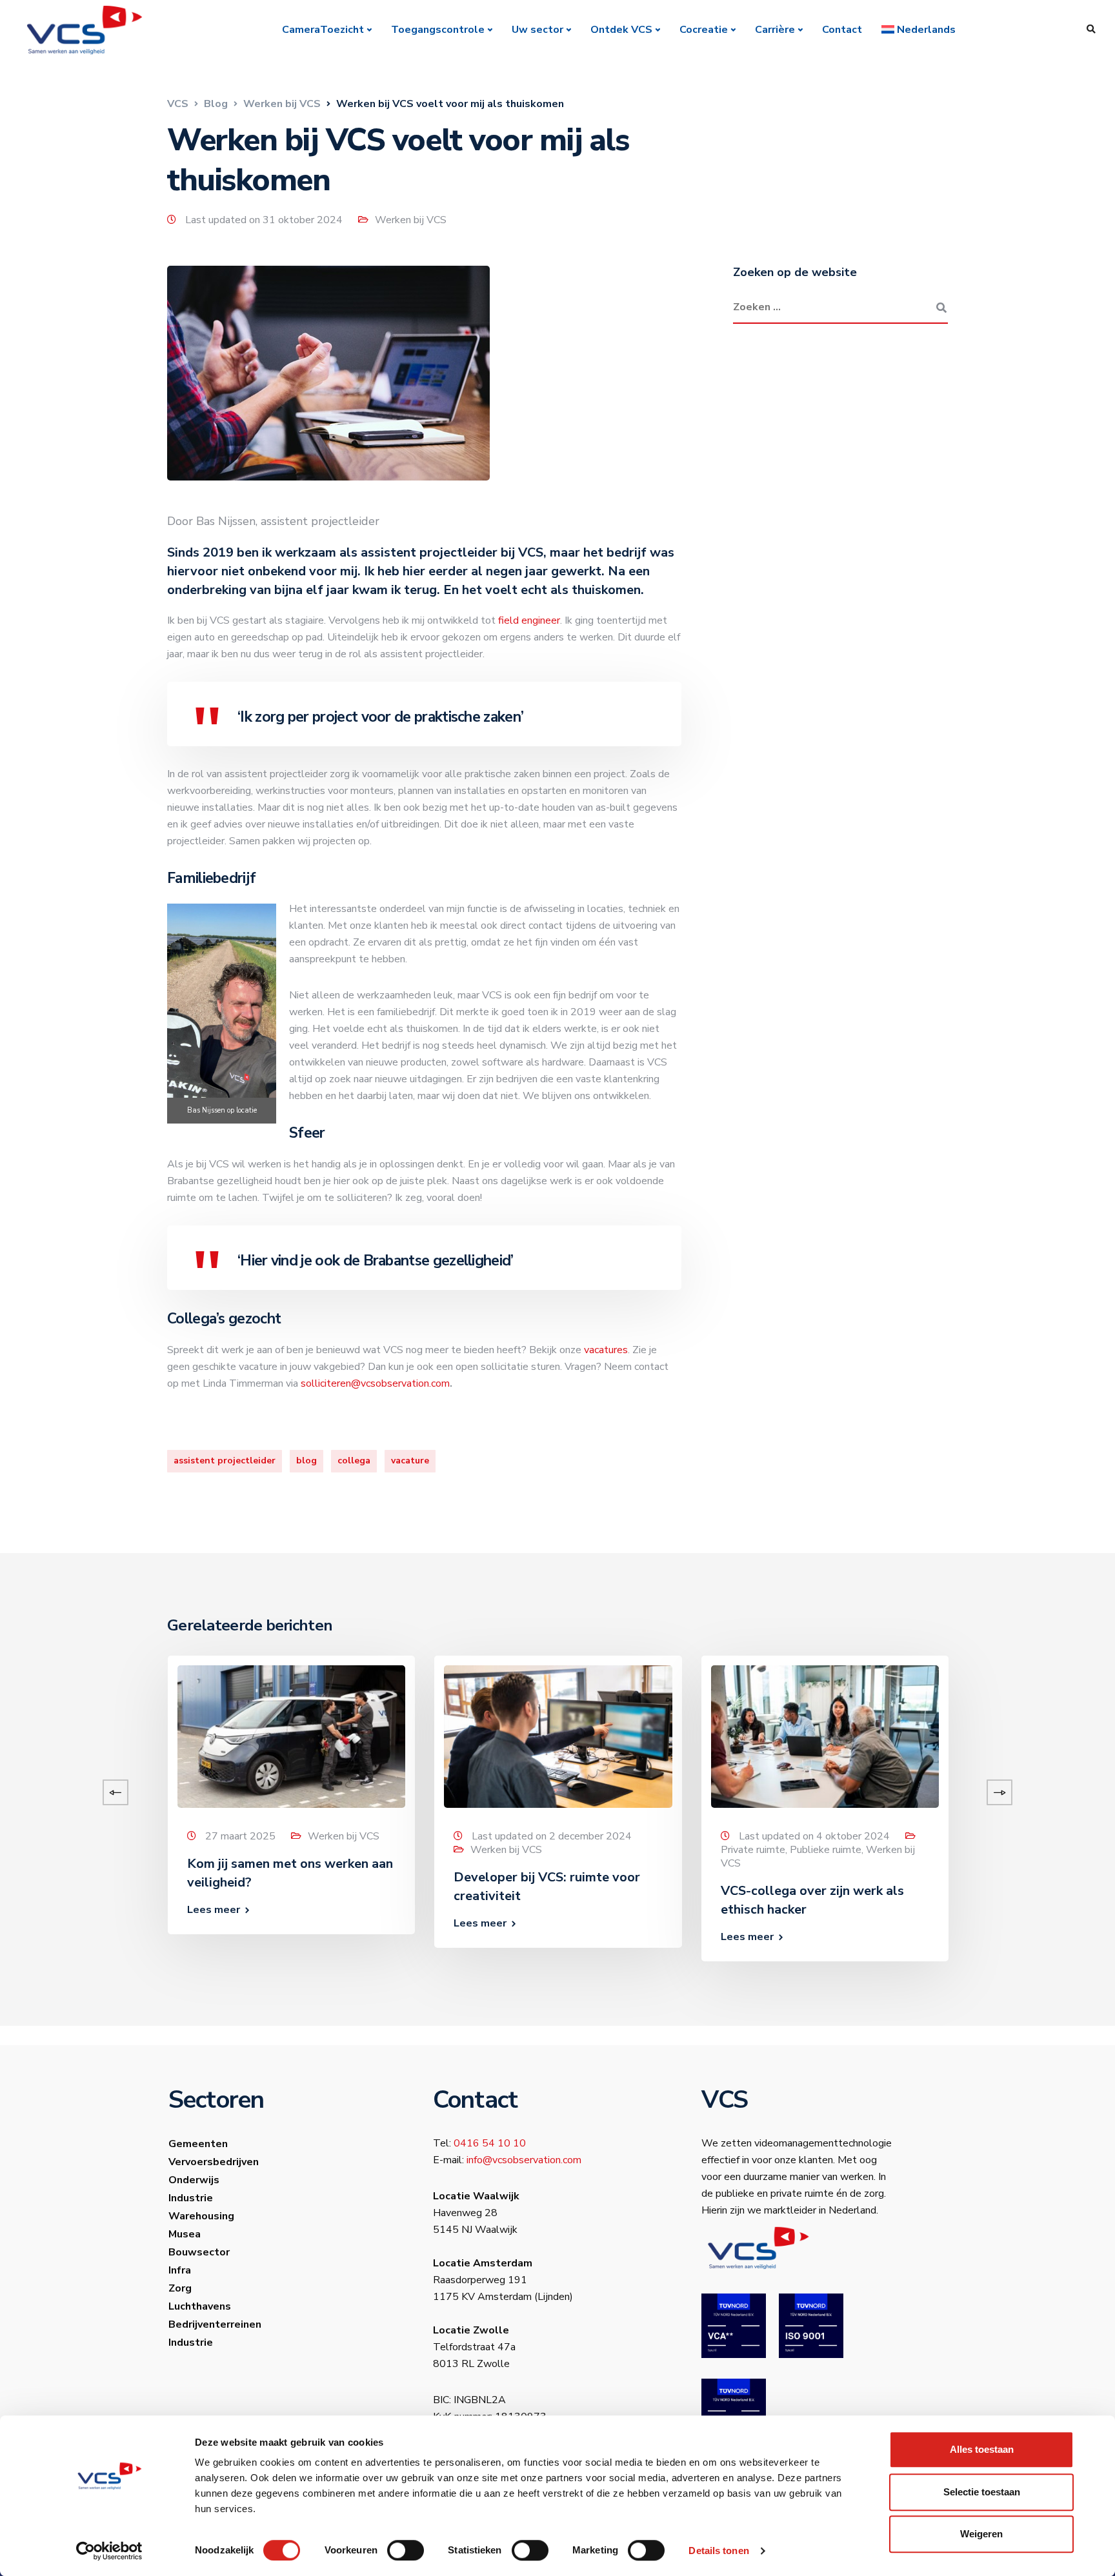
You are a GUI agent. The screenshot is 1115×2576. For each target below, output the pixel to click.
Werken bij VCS (411, 220)
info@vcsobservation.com (524, 2160)
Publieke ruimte (826, 1850)
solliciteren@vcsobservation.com (375, 1383)
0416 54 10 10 (490, 2143)
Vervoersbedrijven (214, 2162)
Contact (842, 30)
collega (354, 1461)
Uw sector (537, 30)
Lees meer (214, 1910)
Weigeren (981, 2534)
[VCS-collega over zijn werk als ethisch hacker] (825, 1736)
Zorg (180, 2288)
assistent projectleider (225, 1461)
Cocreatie (704, 30)
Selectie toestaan (982, 2492)
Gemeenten (198, 2144)
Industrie (191, 2198)
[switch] (406, 2550)
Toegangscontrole (438, 30)
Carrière (775, 30)
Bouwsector (199, 2252)
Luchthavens (200, 2306)
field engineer (529, 620)
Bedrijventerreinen (215, 2324)
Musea (185, 2234)
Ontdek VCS (621, 30)
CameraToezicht (323, 30)
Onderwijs (194, 2180)
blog (306, 1461)
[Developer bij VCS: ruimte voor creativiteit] (558, 1736)
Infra (180, 2270)
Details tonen (718, 2551)
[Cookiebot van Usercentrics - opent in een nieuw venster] (109, 2551)
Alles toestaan (982, 2449)
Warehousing (201, 2216)
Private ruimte (753, 1850)
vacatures (606, 1350)
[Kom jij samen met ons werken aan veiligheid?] (291, 1736)
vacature (410, 1461)
